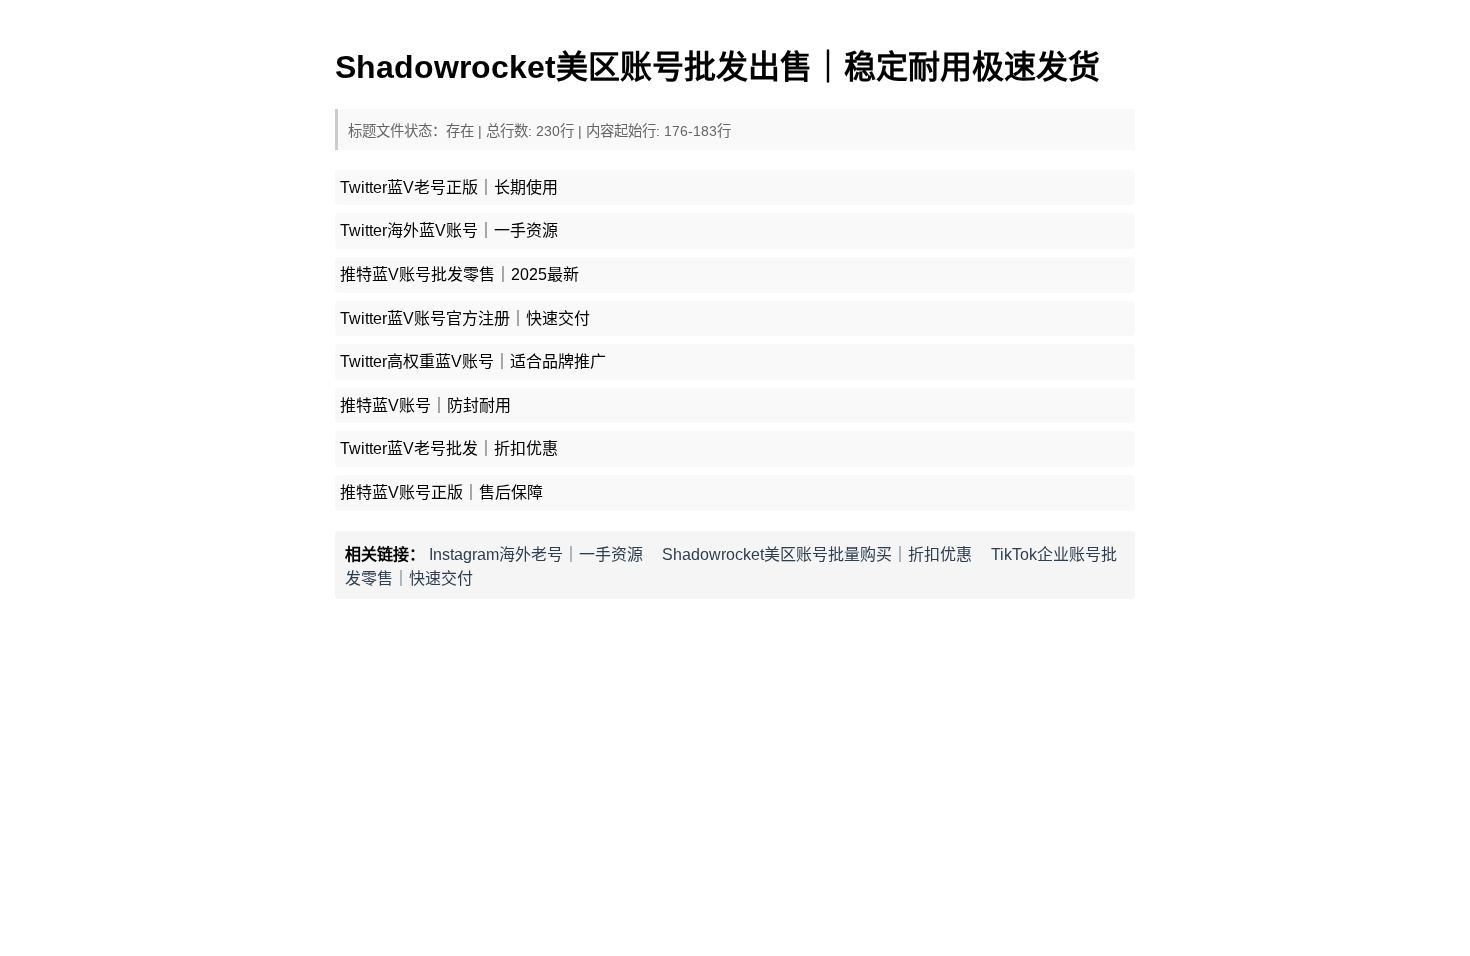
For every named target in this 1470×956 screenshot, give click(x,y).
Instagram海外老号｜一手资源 (536, 554)
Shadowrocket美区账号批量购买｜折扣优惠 (817, 554)
